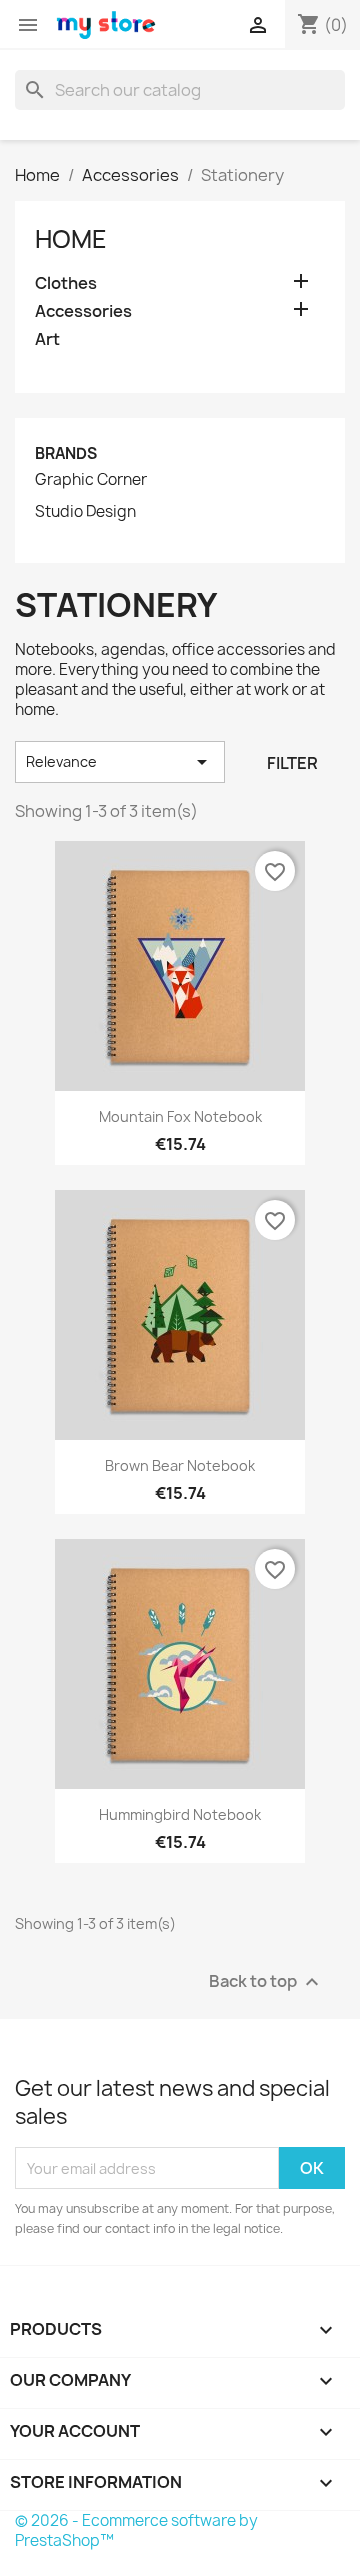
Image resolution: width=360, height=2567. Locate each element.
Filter (292, 763)
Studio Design (85, 512)
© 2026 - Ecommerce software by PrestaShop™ (136, 2530)
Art (47, 339)
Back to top (266, 1982)
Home (71, 239)
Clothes (66, 283)
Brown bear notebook (180, 1465)
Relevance (120, 762)
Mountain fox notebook (180, 1116)
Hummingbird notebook (180, 1814)
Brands (66, 453)
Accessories (83, 311)
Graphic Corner (91, 480)
